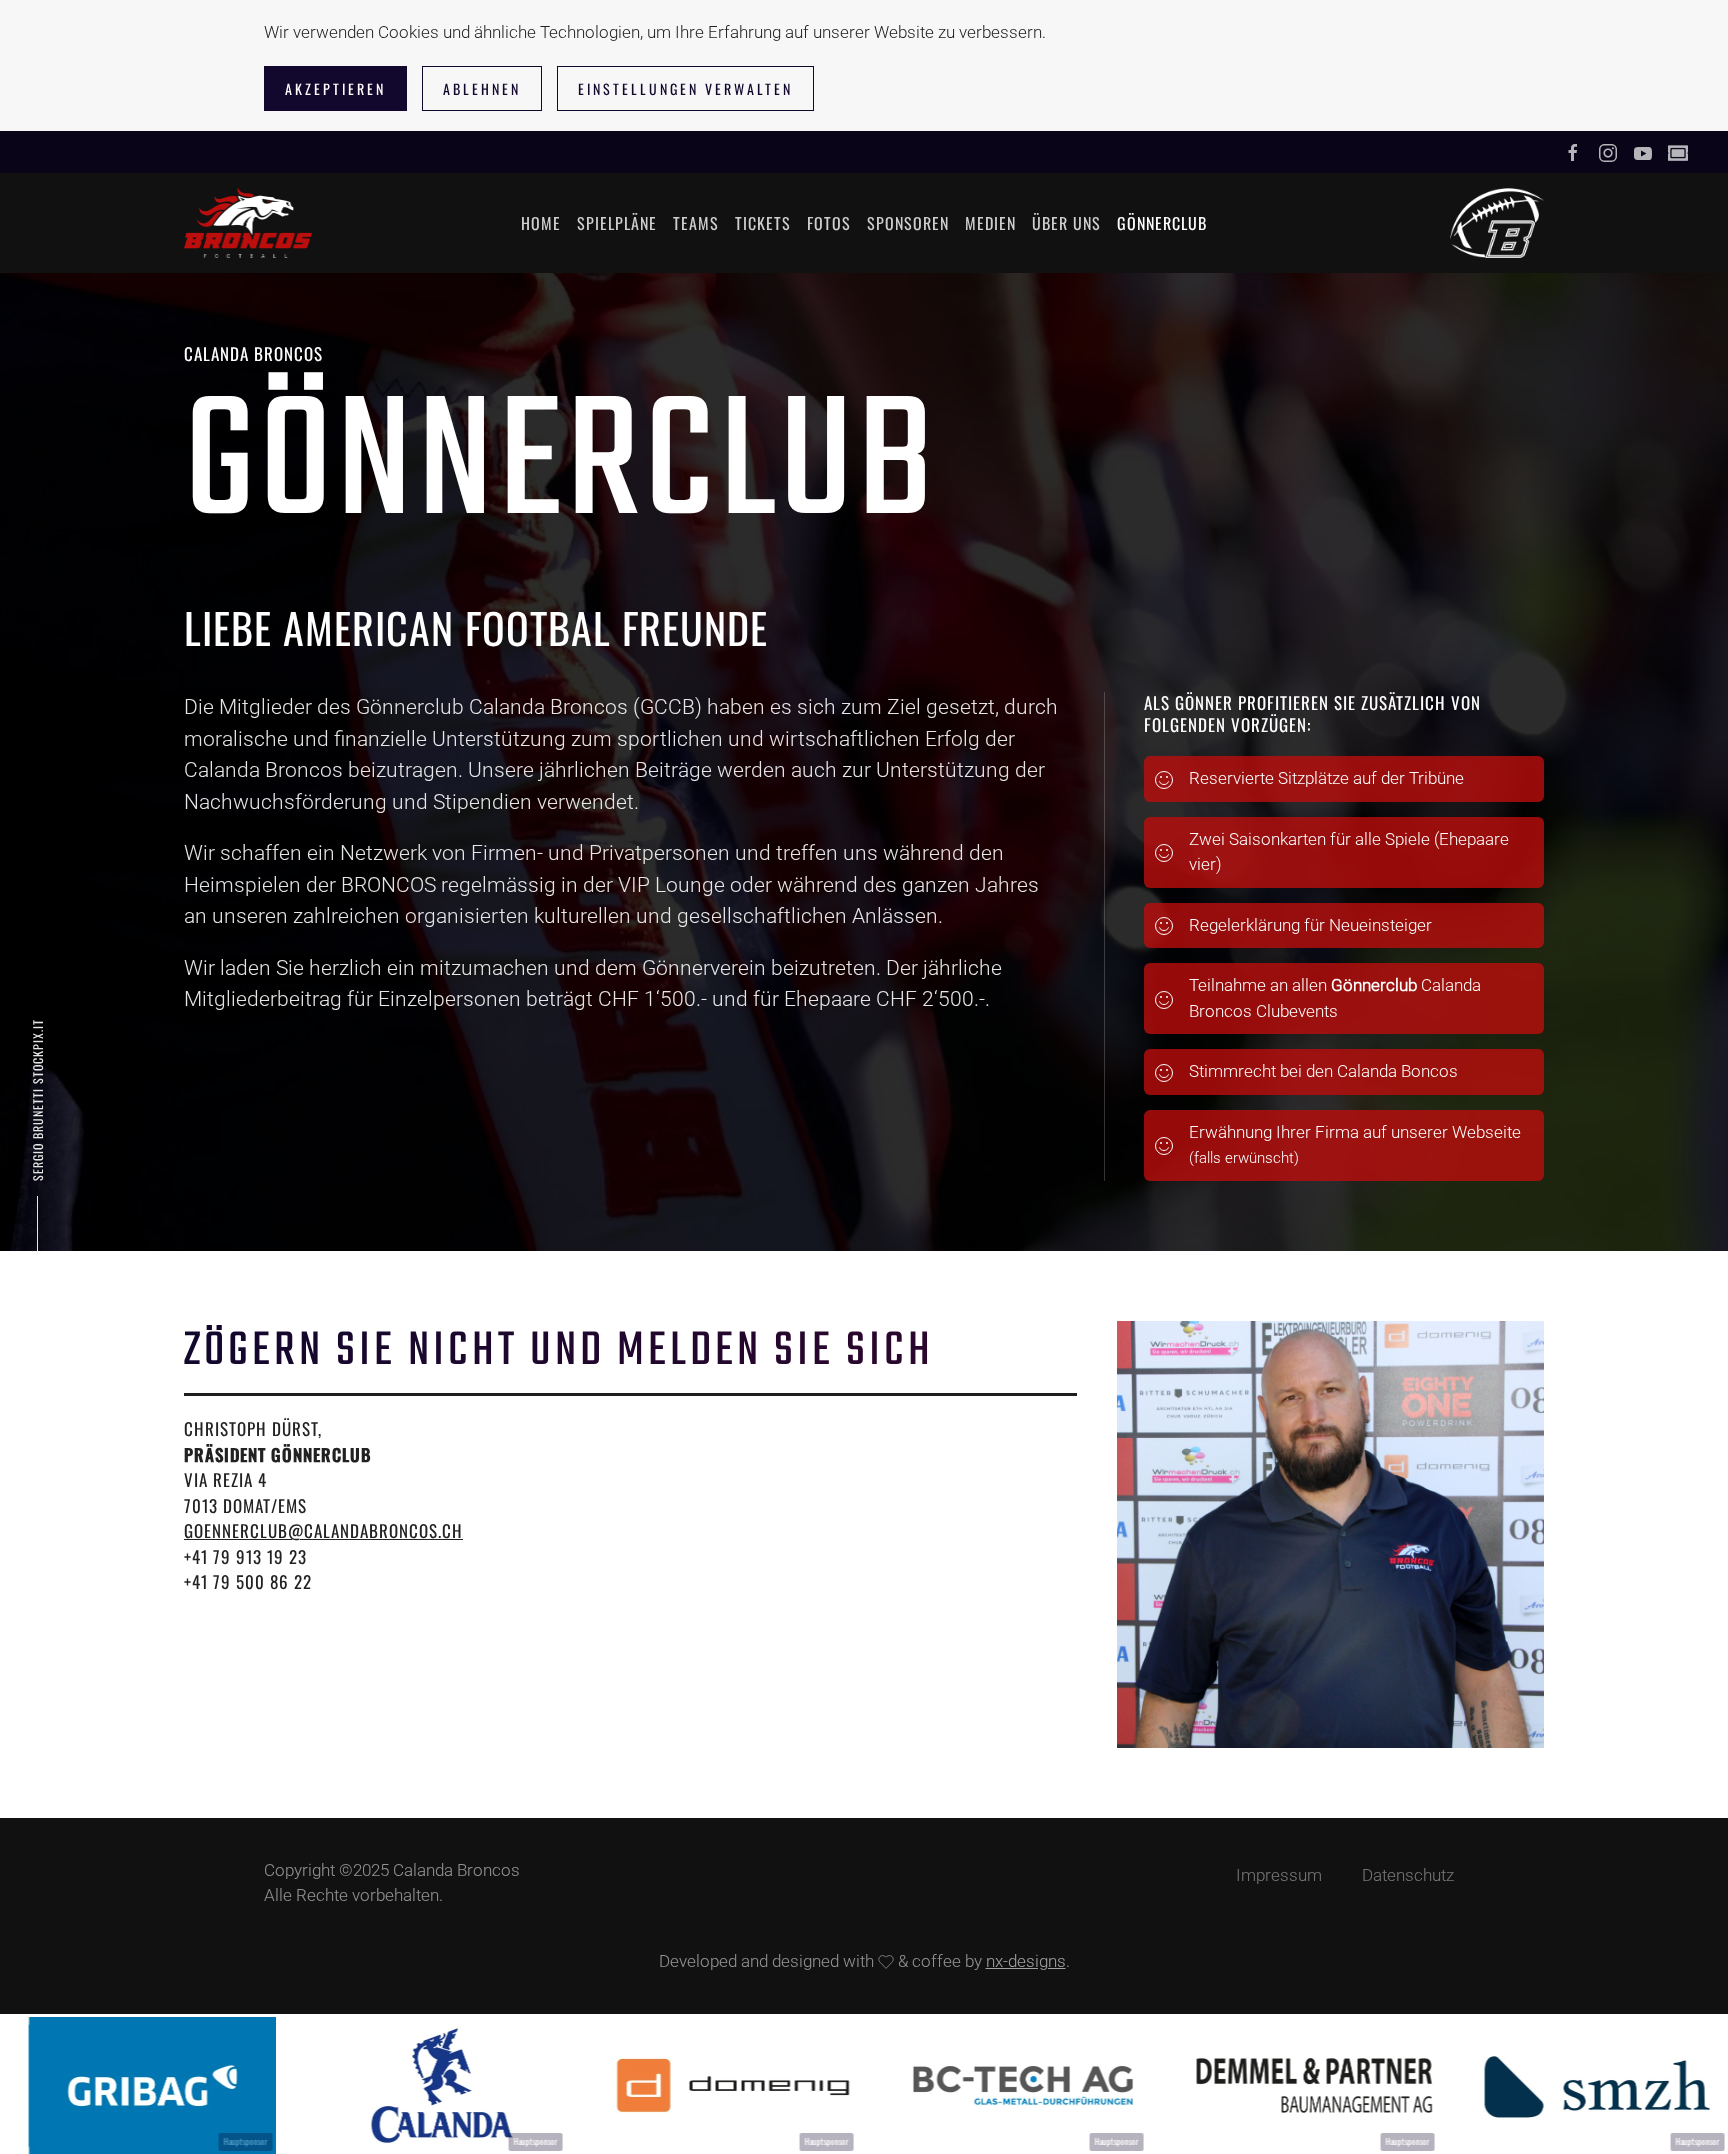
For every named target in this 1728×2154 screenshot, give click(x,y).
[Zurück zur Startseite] (248, 223)
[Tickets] (1678, 152)
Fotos (829, 223)
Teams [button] (696, 223)
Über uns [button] (1066, 223)
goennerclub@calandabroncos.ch (323, 1530)
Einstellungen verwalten (685, 88)
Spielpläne (617, 223)
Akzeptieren (335, 88)
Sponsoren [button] (908, 223)
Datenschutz (1408, 1875)
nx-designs (1026, 1961)
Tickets (763, 223)
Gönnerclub (1162, 223)
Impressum (1279, 1875)
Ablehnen (482, 88)
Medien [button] (990, 223)
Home (541, 223)
